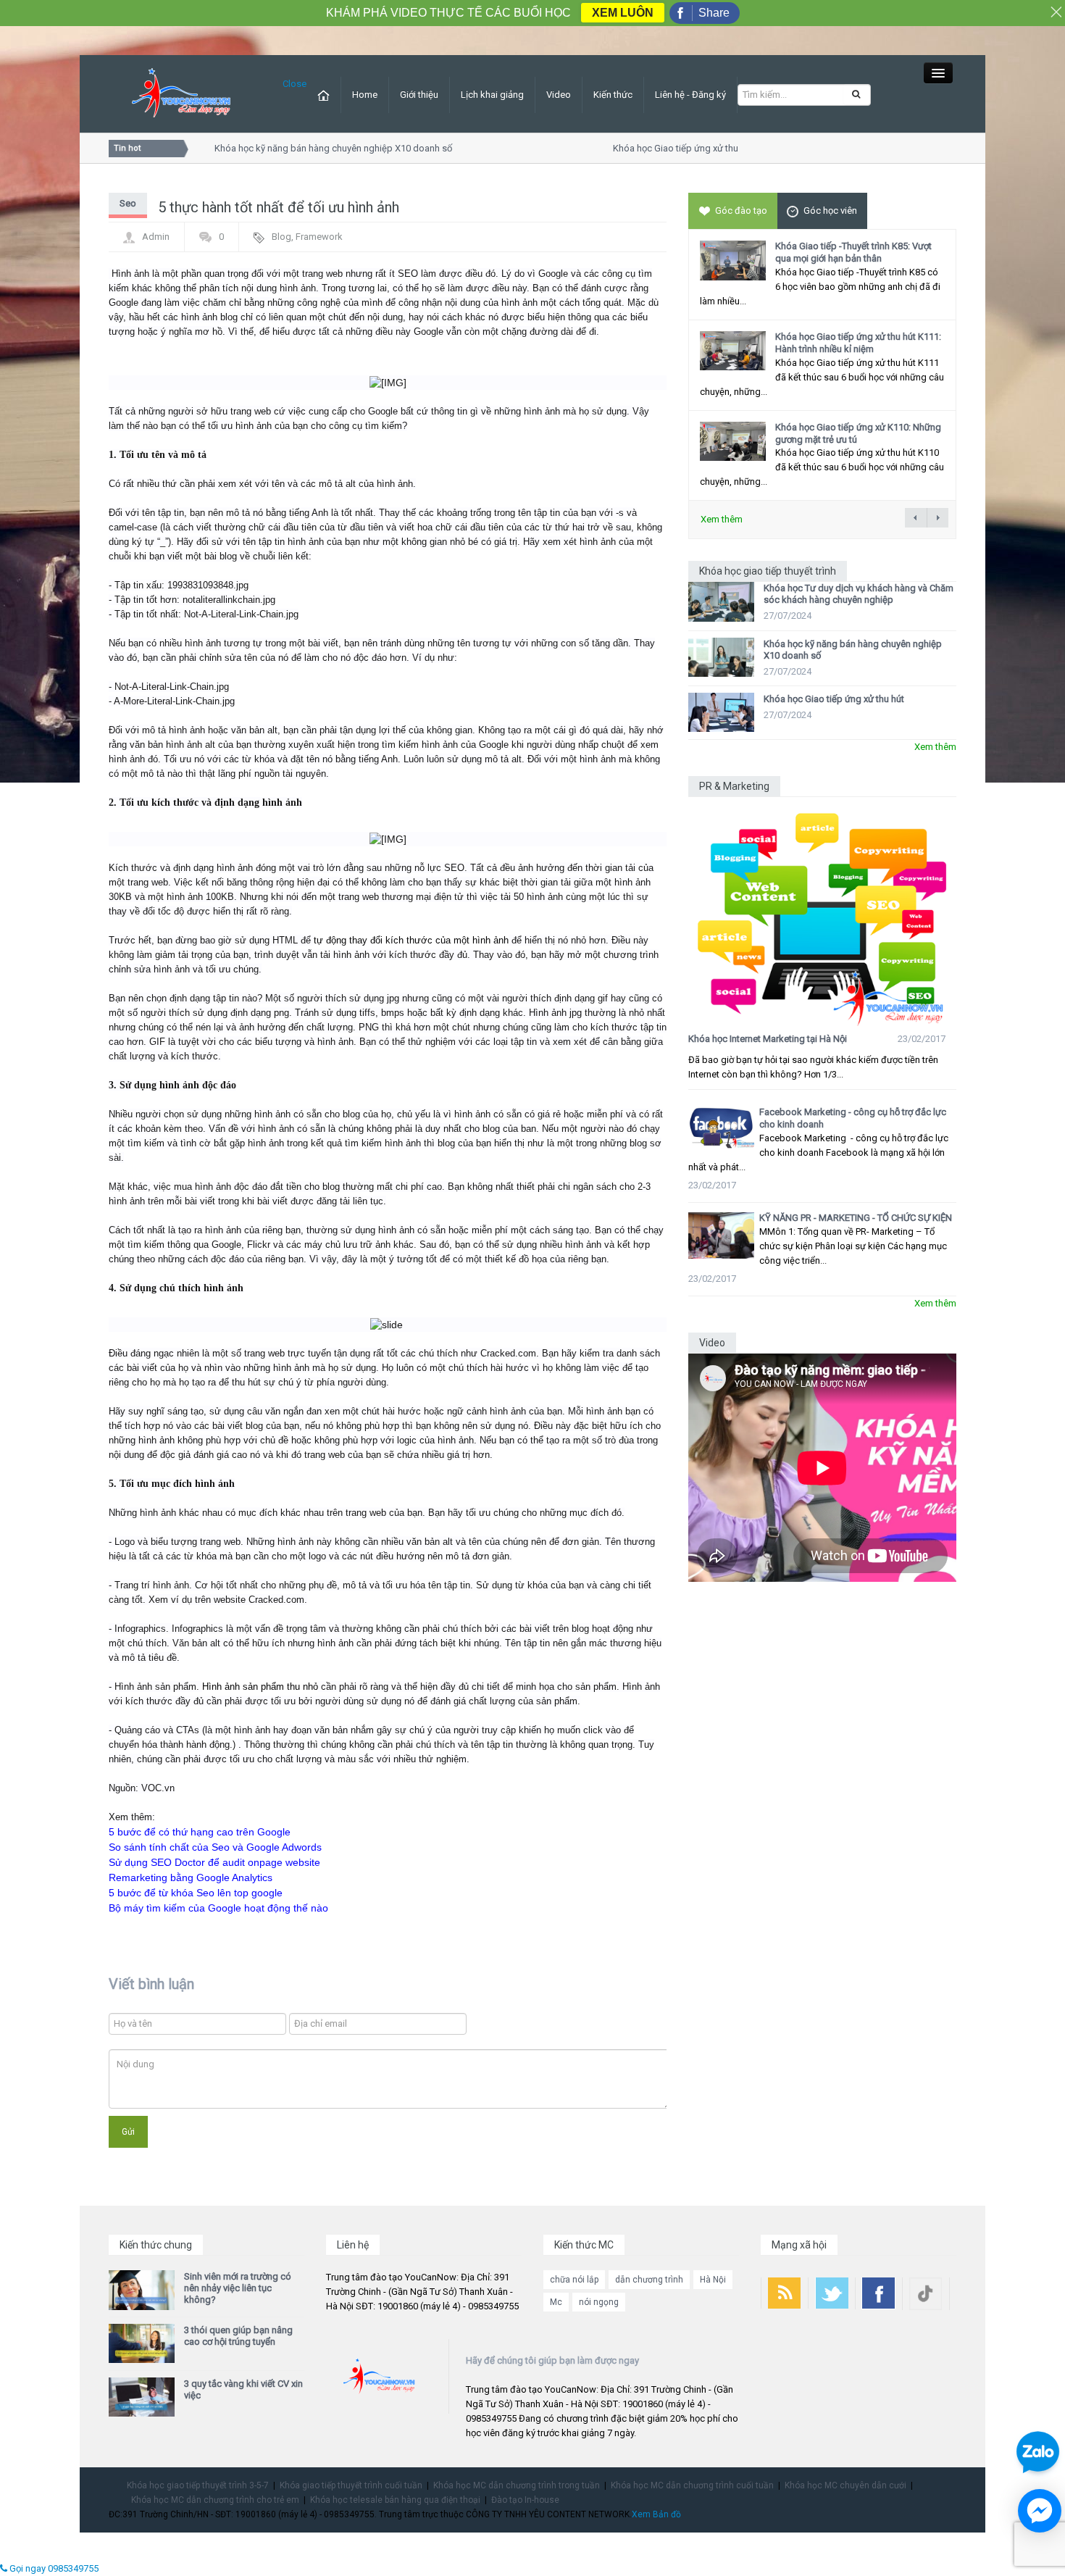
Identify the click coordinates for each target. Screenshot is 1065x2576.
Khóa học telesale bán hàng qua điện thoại (395, 2500)
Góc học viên (830, 211)
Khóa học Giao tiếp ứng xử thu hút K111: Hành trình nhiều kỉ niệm (858, 343)
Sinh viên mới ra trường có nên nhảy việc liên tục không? (238, 2288)
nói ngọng (599, 2302)
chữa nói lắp (574, 2280)
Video (559, 95)
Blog (281, 237)
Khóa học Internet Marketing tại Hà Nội (768, 1039)
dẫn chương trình (649, 2280)
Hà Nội (713, 2280)
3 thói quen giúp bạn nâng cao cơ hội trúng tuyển (238, 2336)
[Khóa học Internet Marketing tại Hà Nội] (822, 912)
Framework (319, 237)
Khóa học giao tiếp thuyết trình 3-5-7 (198, 2485)
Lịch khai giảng (492, 95)
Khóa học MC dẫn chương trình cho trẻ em (215, 2500)
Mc (556, 2302)
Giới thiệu (419, 95)
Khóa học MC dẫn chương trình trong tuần (517, 2485)
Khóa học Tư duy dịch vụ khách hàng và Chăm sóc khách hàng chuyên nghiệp (859, 594)
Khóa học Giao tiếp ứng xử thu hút (661, 148)
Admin (156, 237)
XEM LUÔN (623, 13)
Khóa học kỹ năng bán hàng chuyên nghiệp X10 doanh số (311, 148)
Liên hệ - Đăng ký (690, 95)
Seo (128, 203)
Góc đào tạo (741, 211)
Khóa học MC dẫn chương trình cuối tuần (692, 2485)
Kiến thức (613, 95)
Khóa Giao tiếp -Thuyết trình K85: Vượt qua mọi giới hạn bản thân (853, 252)
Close (295, 84)
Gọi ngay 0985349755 (53, 2568)
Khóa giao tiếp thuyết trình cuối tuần (351, 2485)
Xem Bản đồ (656, 2514)
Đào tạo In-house (525, 2500)
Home (365, 95)
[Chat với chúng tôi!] (1040, 2511)
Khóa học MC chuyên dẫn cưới (845, 2485)
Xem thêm (722, 519)
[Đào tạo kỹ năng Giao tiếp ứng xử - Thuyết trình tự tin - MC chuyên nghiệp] (181, 93)
